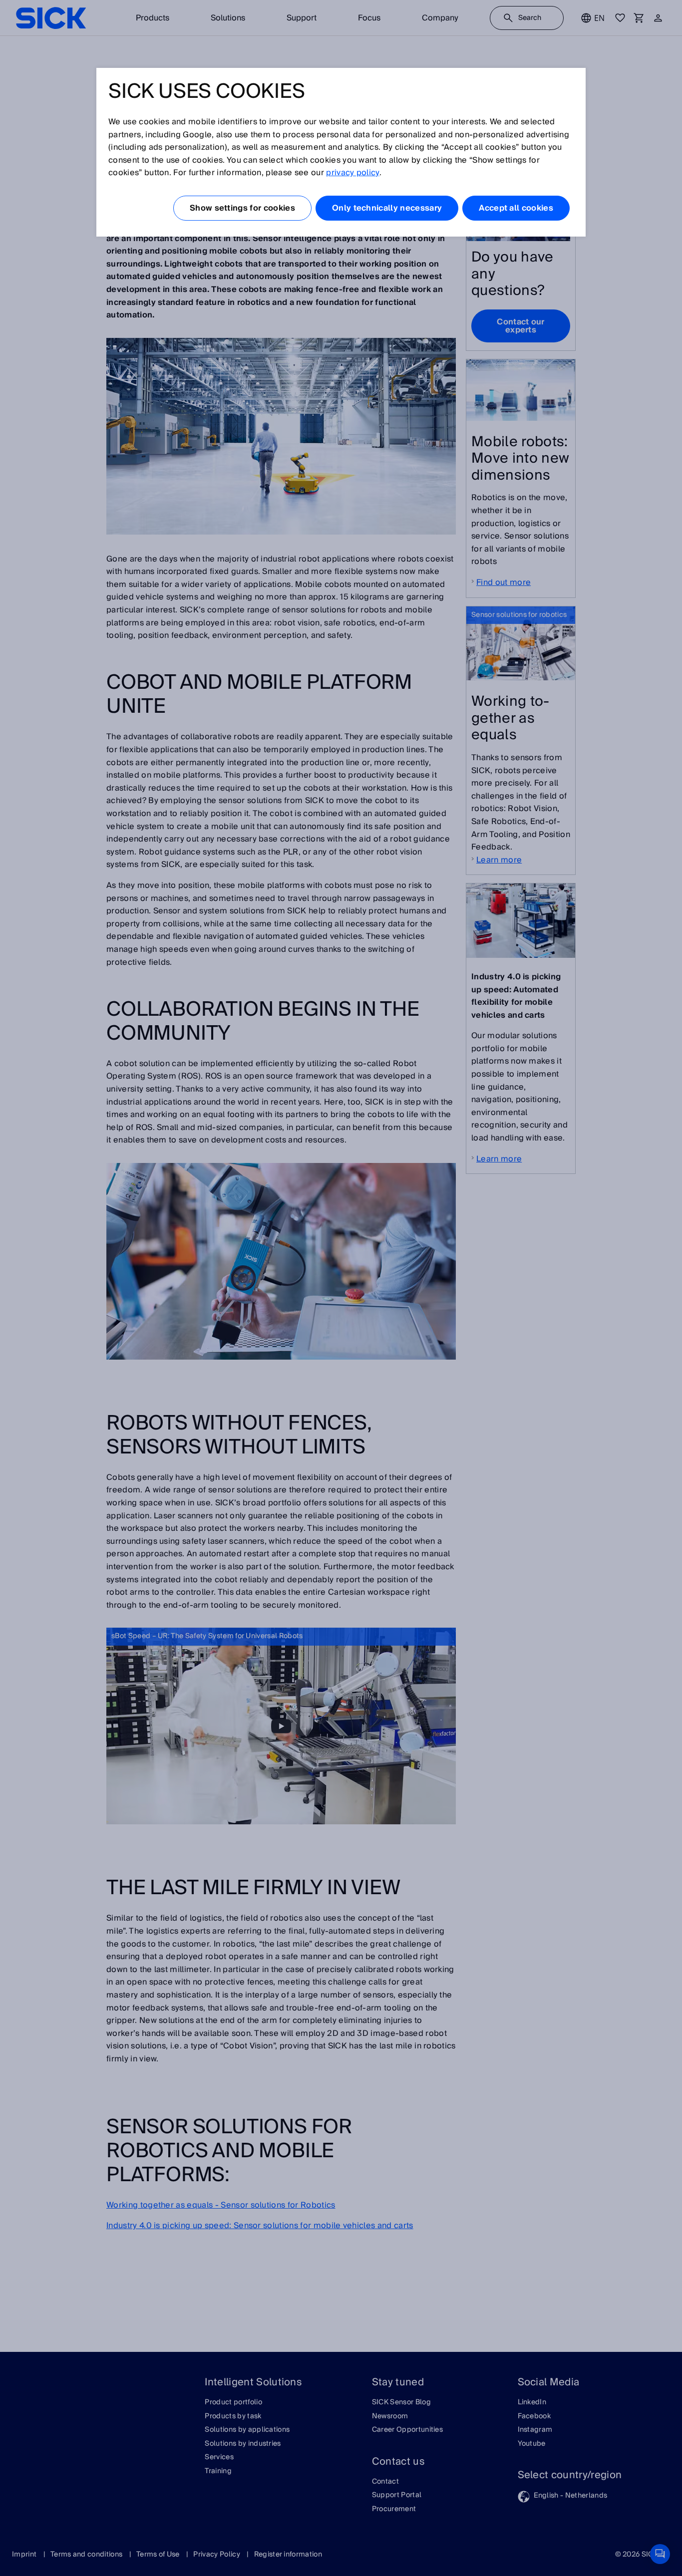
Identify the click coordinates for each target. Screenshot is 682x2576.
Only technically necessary (387, 208)
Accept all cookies (516, 208)
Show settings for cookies (242, 208)
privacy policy (352, 173)
